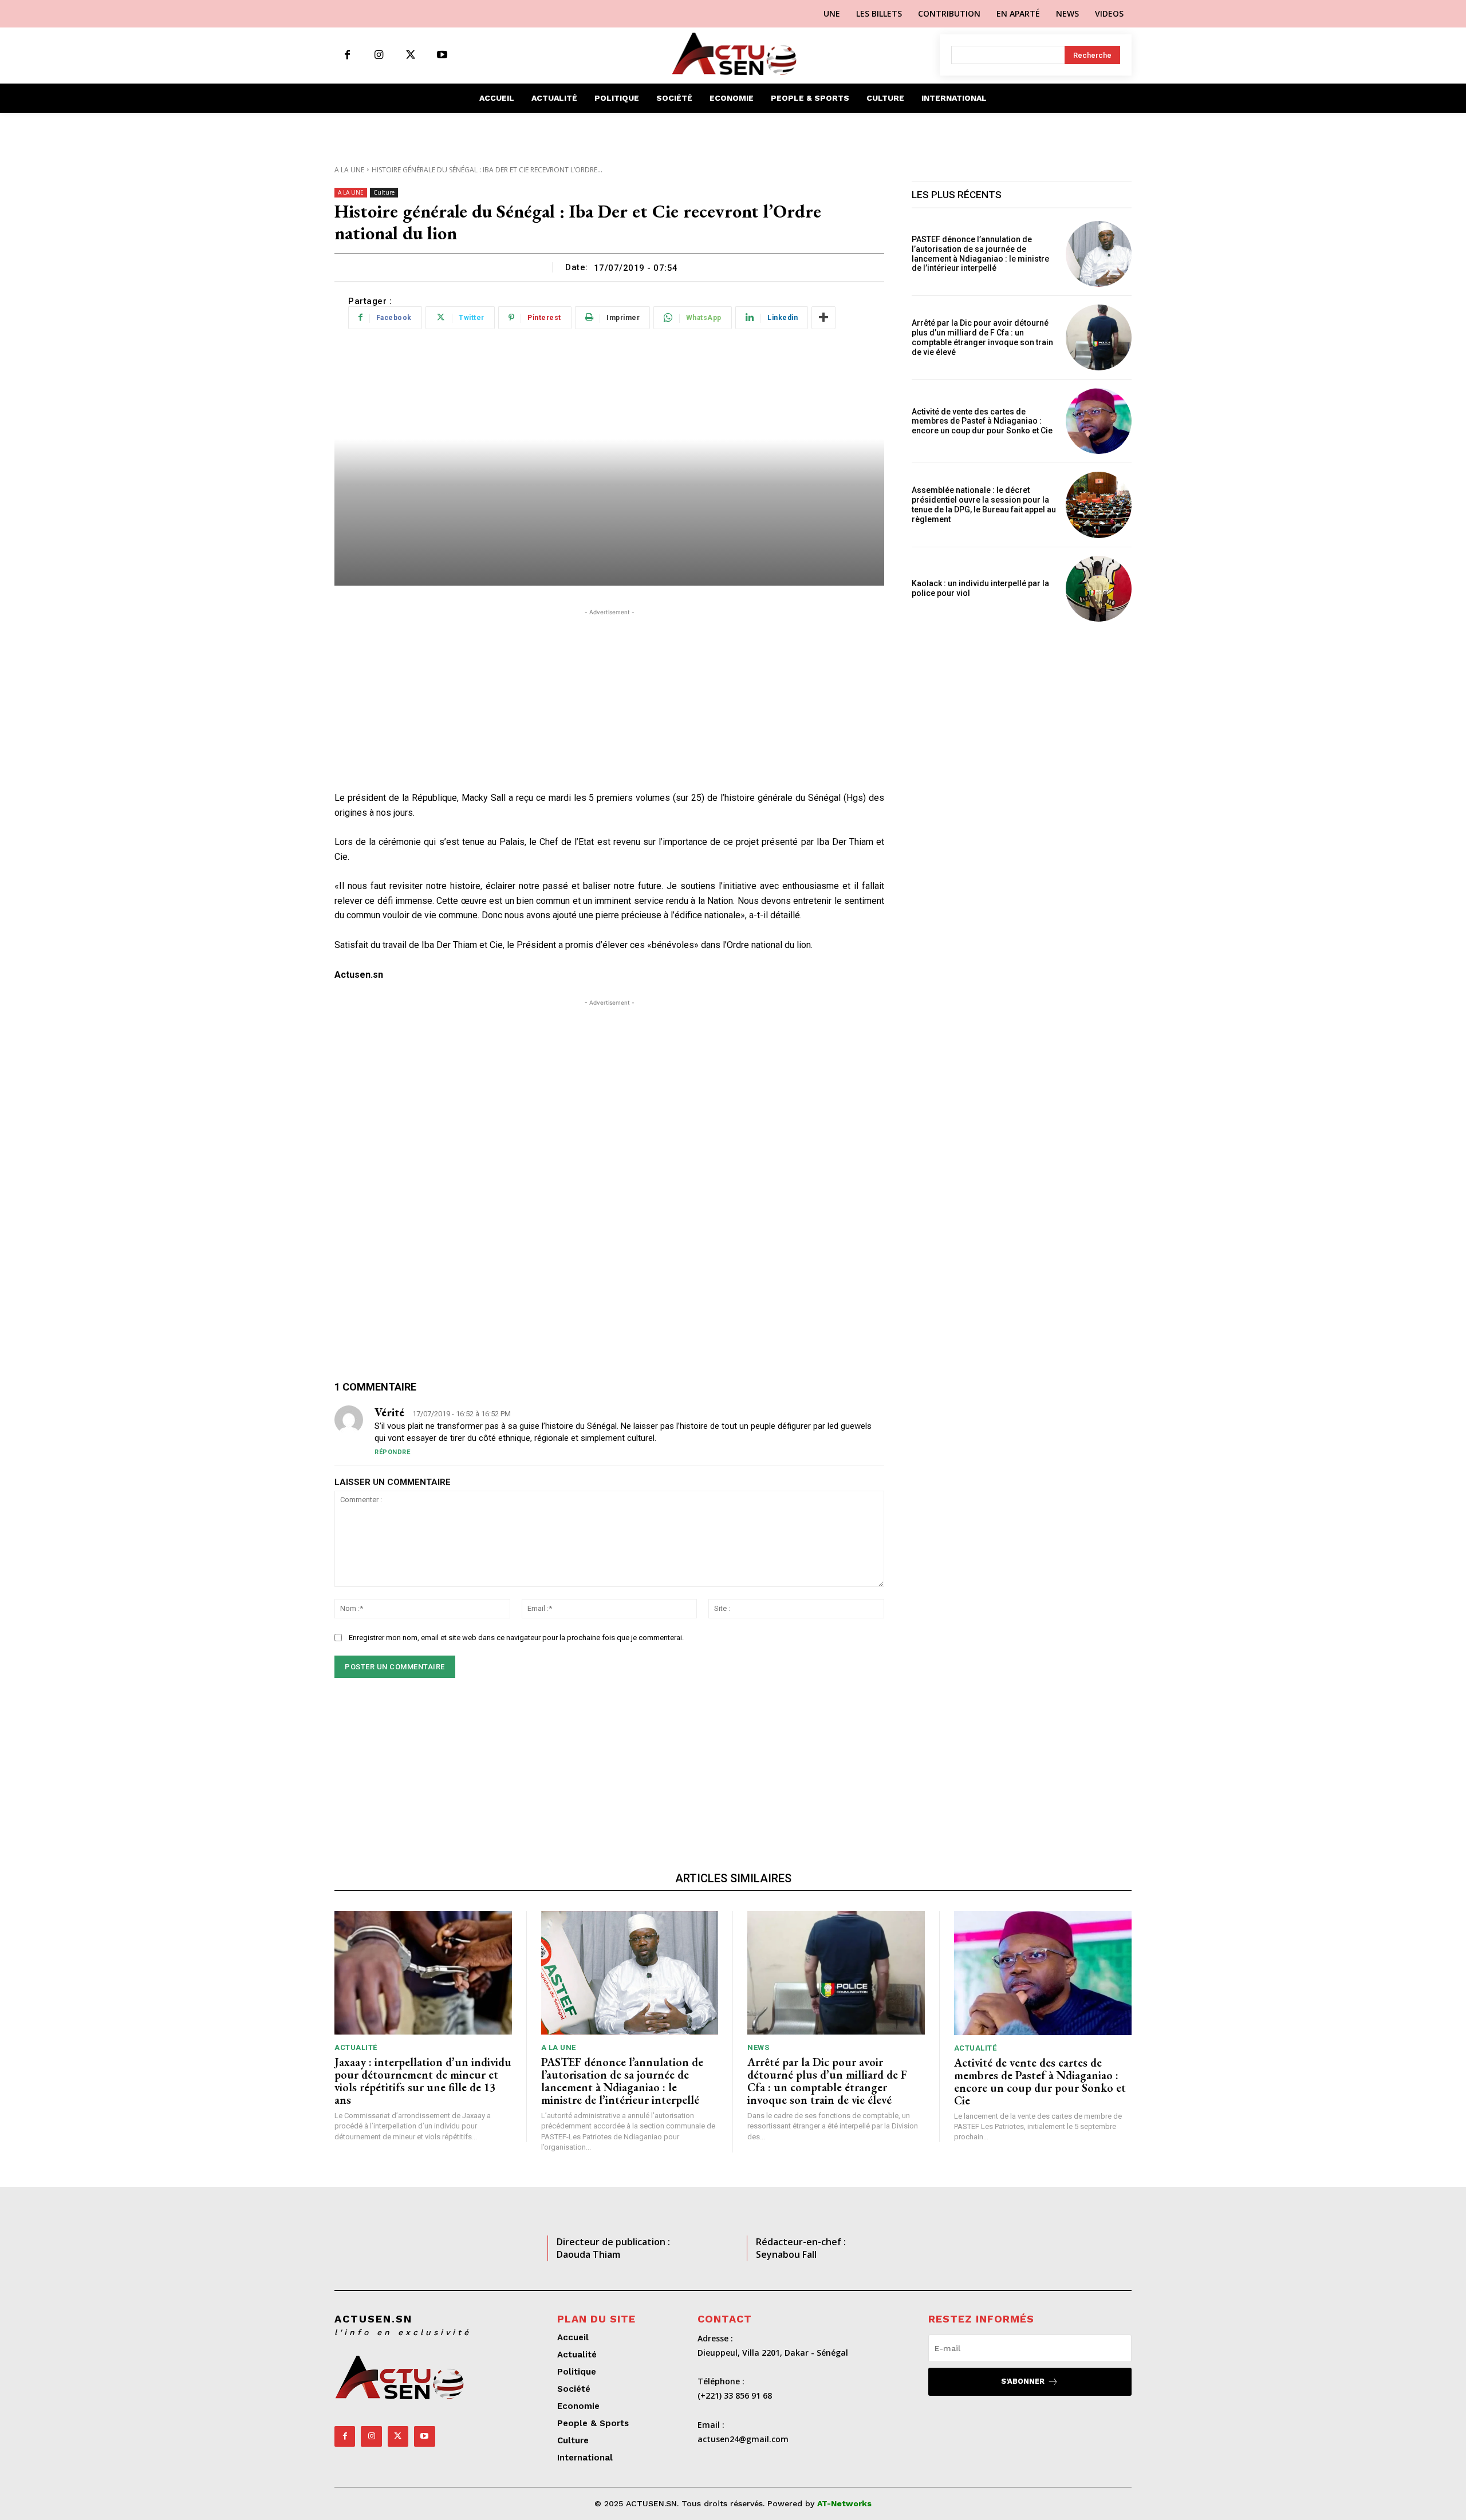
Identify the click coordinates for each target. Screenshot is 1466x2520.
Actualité (356, 2047)
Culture (384, 192)
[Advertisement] (609, 698)
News (758, 2047)
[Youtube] (442, 55)
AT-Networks (844, 2503)
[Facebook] (347, 55)
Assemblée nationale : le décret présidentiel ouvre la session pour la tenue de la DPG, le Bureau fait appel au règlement (984, 504)
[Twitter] (410, 55)
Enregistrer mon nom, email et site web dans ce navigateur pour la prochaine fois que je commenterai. (516, 1638)
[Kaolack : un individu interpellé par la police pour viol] (1099, 589)
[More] (823, 318)
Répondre (392, 1452)
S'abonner (1023, 2381)
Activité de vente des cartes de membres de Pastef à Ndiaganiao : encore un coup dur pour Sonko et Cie (984, 421)
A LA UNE (349, 170)
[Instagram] (379, 55)
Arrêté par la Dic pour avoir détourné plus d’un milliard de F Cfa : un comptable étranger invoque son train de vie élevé (982, 337)
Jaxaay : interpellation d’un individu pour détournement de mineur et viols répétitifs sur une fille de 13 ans (423, 2081)
